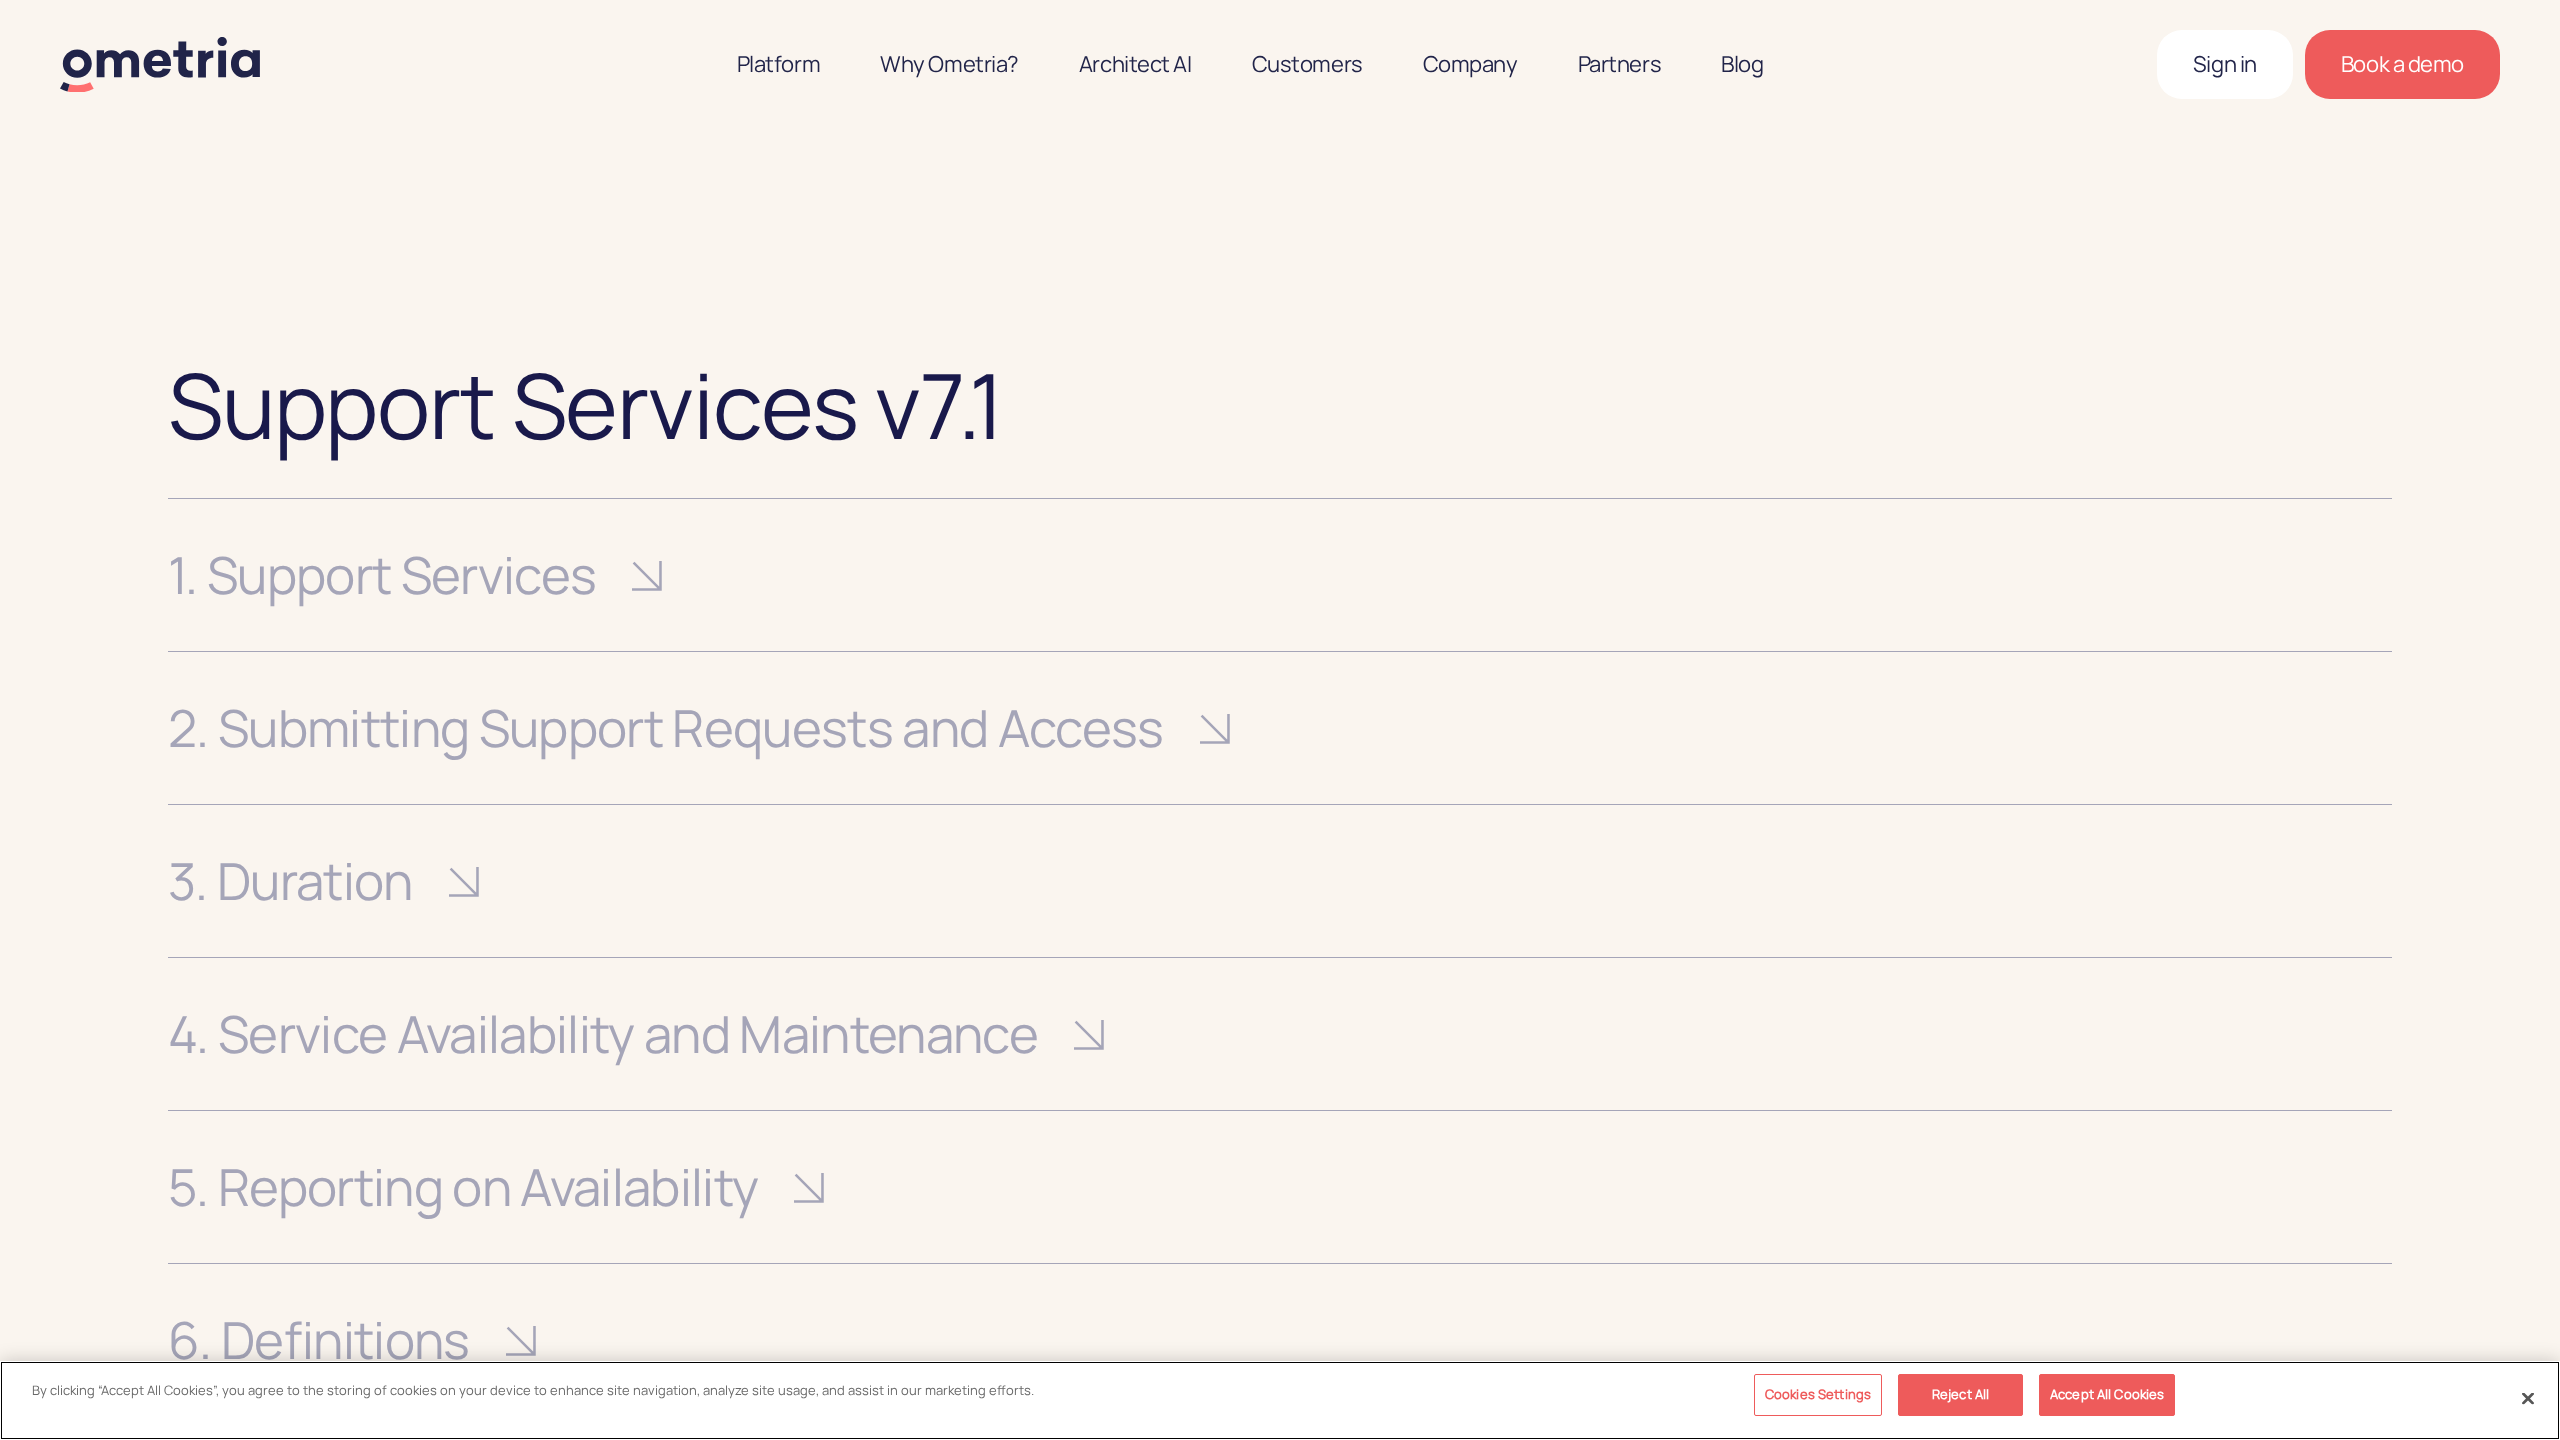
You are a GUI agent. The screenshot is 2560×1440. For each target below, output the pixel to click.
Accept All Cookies (2107, 1394)
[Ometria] (160, 65)
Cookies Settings (1818, 1394)
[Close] (2528, 1398)
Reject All (1960, 1394)
